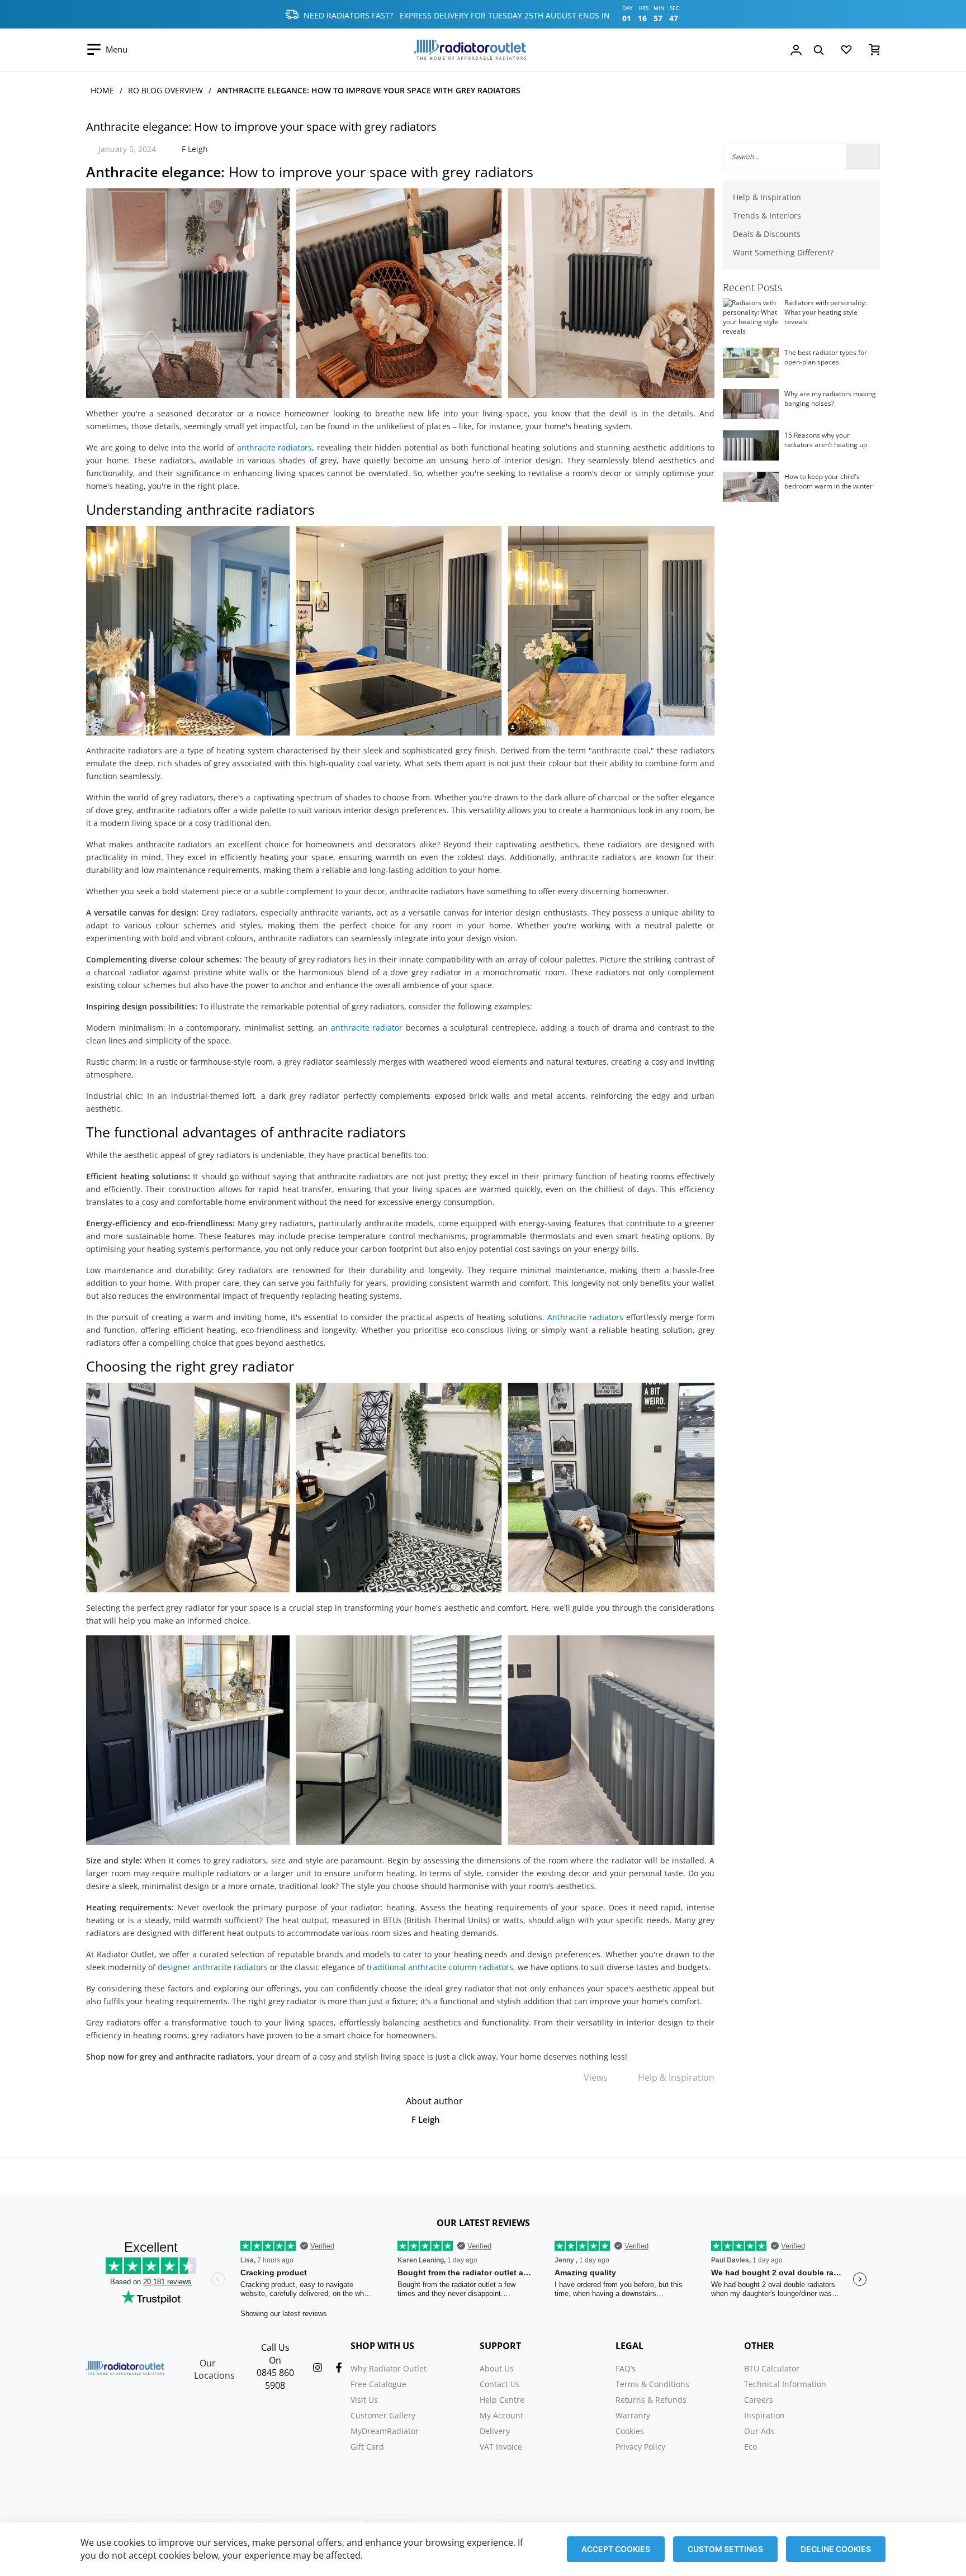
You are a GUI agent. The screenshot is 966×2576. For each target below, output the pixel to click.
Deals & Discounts (767, 234)
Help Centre (502, 2400)
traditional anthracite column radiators (440, 1967)
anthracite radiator (367, 1028)
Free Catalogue (378, 2384)
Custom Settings (725, 2549)
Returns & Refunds (651, 2400)
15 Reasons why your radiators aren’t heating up (826, 440)
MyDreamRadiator (385, 2431)
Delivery (495, 2431)
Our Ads (759, 2431)
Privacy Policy (640, 2447)
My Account (501, 2415)
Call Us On (275, 2354)
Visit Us (364, 2400)
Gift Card (367, 2447)
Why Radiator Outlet (389, 2368)
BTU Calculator (772, 2368)
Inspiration (764, 2415)
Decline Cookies (836, 2549)
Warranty (633, 2415)
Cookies (630, 2431)
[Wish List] (846, 52)
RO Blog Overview (165, 90)
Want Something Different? (783, 252)
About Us (497, 2368)
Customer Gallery (383, 2415)
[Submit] (863, 156)
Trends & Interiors (767, 215)
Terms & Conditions (652, 2384)
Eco (750, 2447)
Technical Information (785, 2384)
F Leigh (195, 149)
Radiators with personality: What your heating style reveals (825, 312)
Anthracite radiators (585, 1317)
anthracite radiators (275, 447)
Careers (759, 2400)
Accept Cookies (616, 2549)
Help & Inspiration (676, 2077)
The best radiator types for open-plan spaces (826, 357)
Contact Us (500, 2384)
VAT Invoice (501, 2447)
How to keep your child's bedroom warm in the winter (828, 481)
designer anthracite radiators (213, 1967)
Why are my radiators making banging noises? (830, 399)
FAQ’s (626, 2368)
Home (102, 90)
